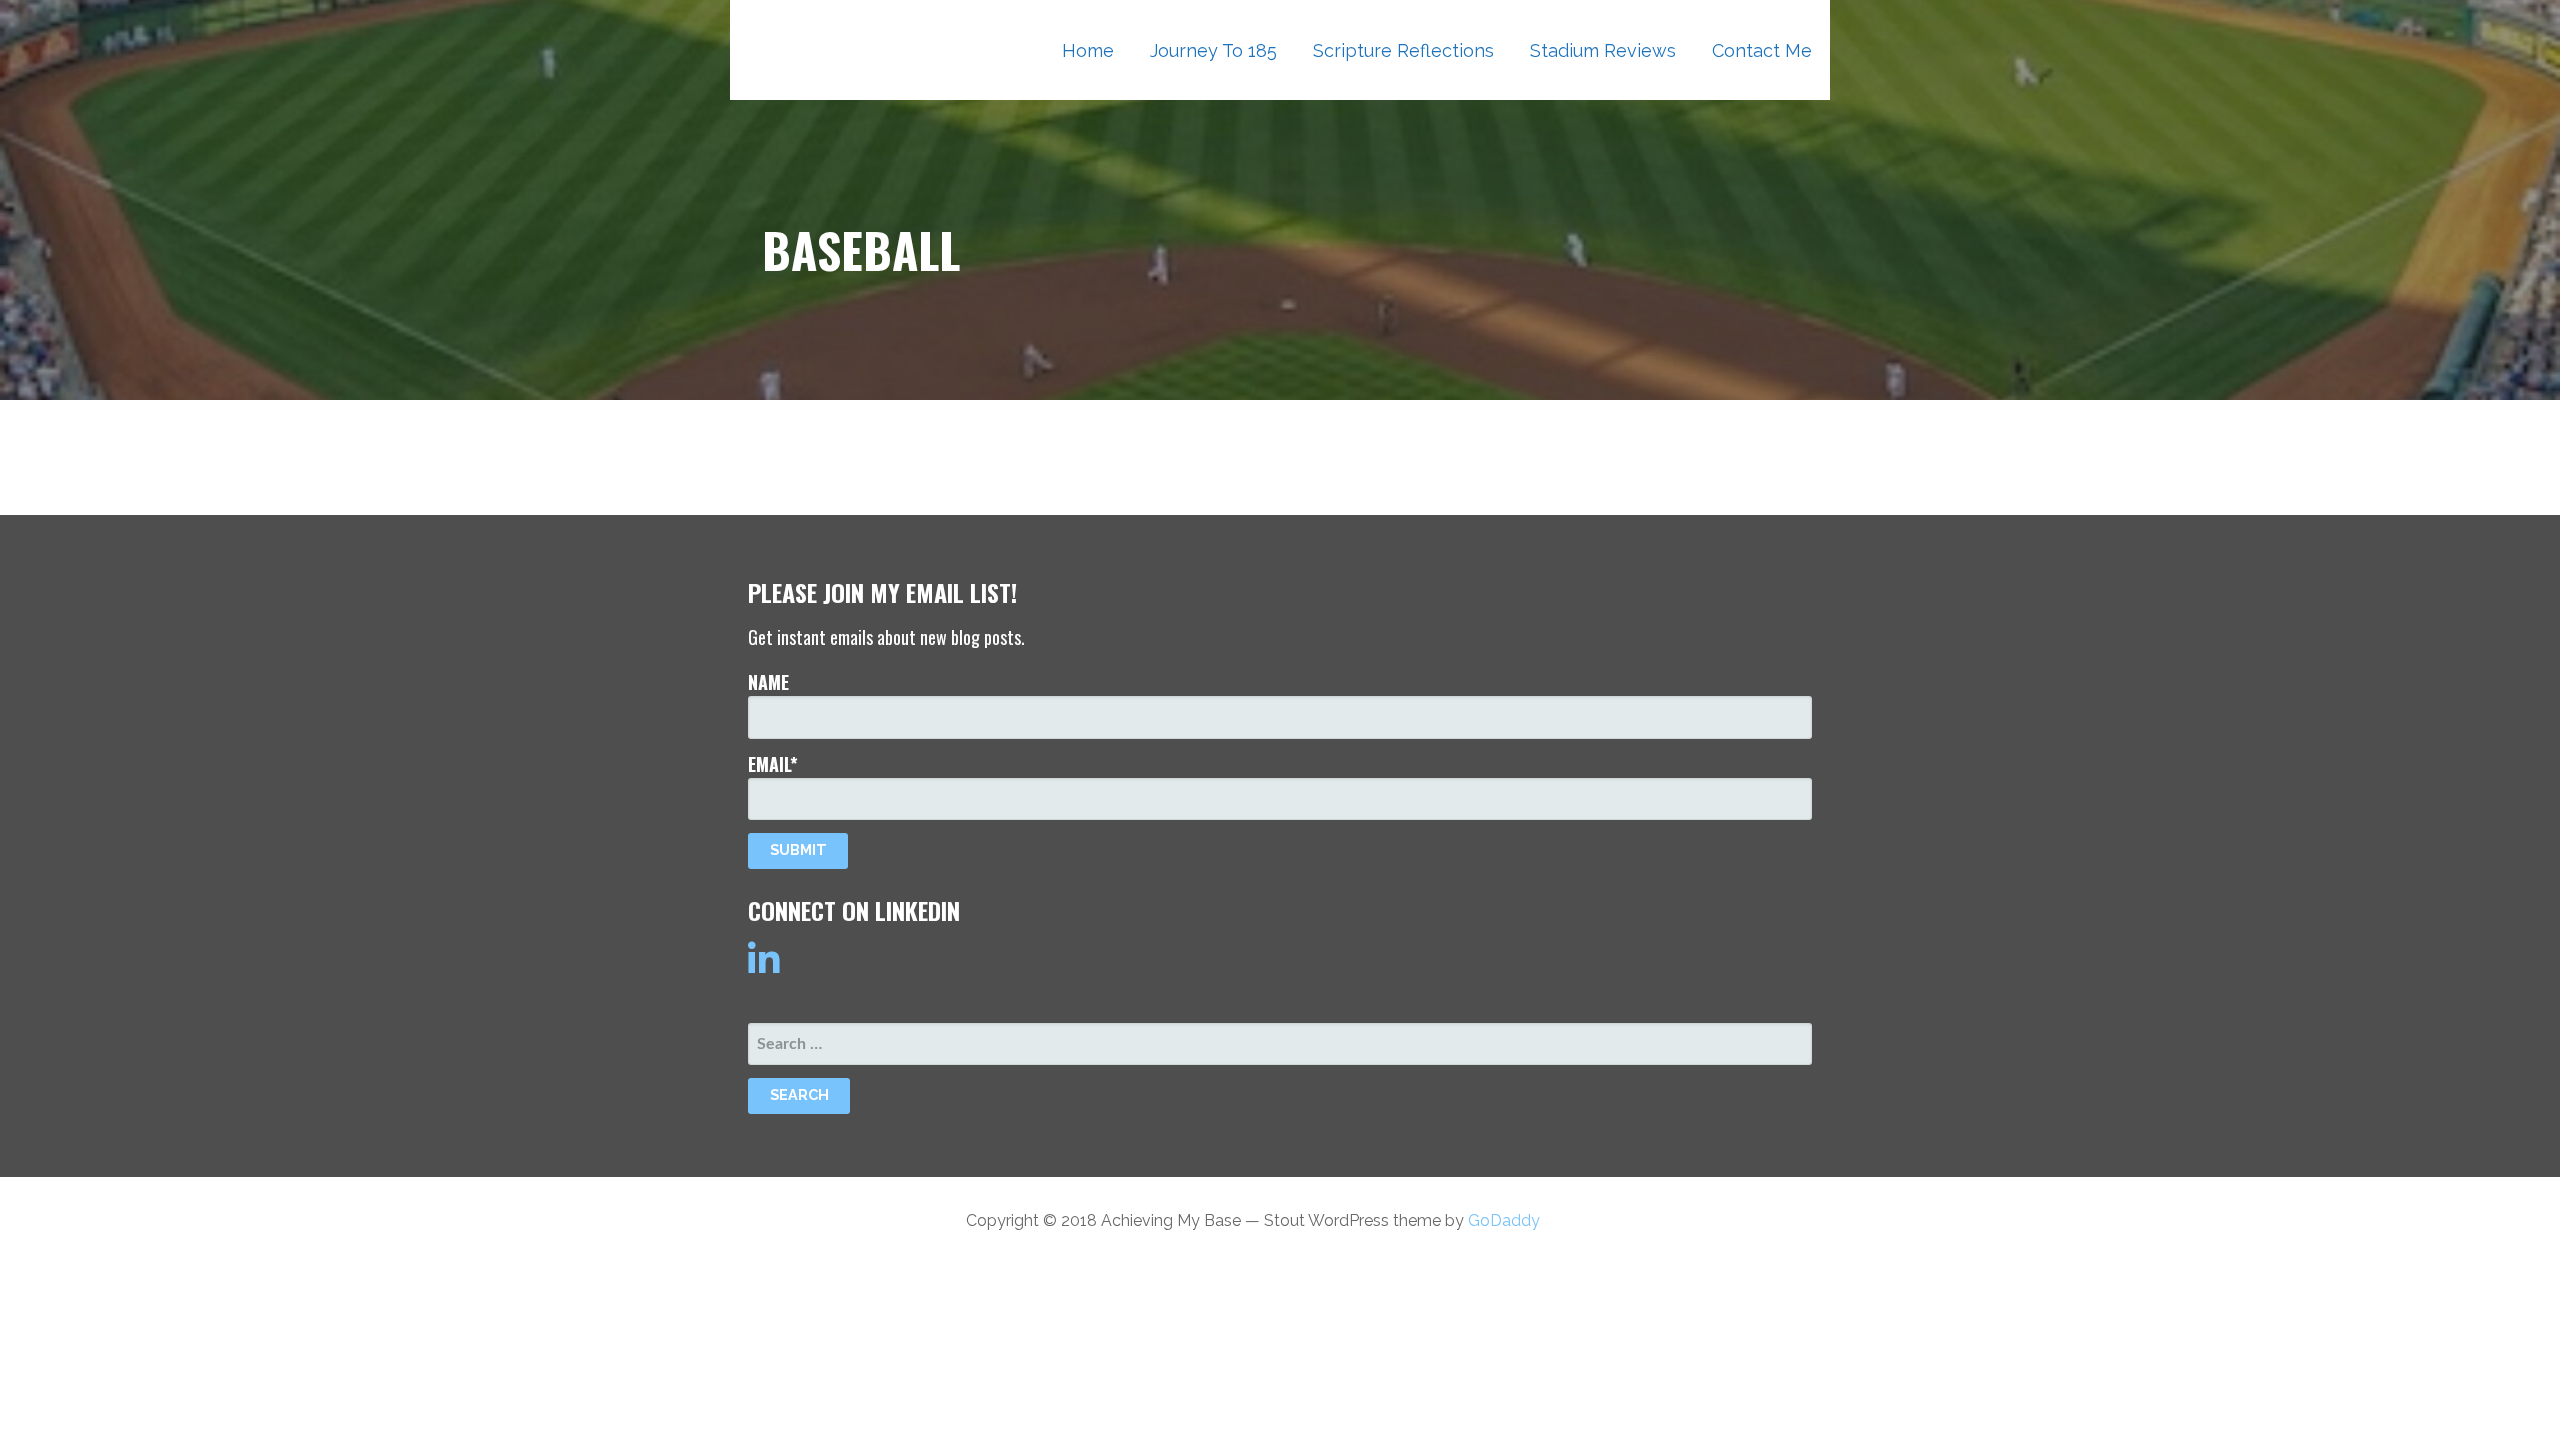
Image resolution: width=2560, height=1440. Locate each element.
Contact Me (1762, 50)
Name (768, 682)
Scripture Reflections (1403, 50)
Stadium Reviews (1603, 50)
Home (1088, 50)
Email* (773, 764)
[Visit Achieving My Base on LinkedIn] (764, 968)
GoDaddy (1504, 1220)
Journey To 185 (1213, 50)
